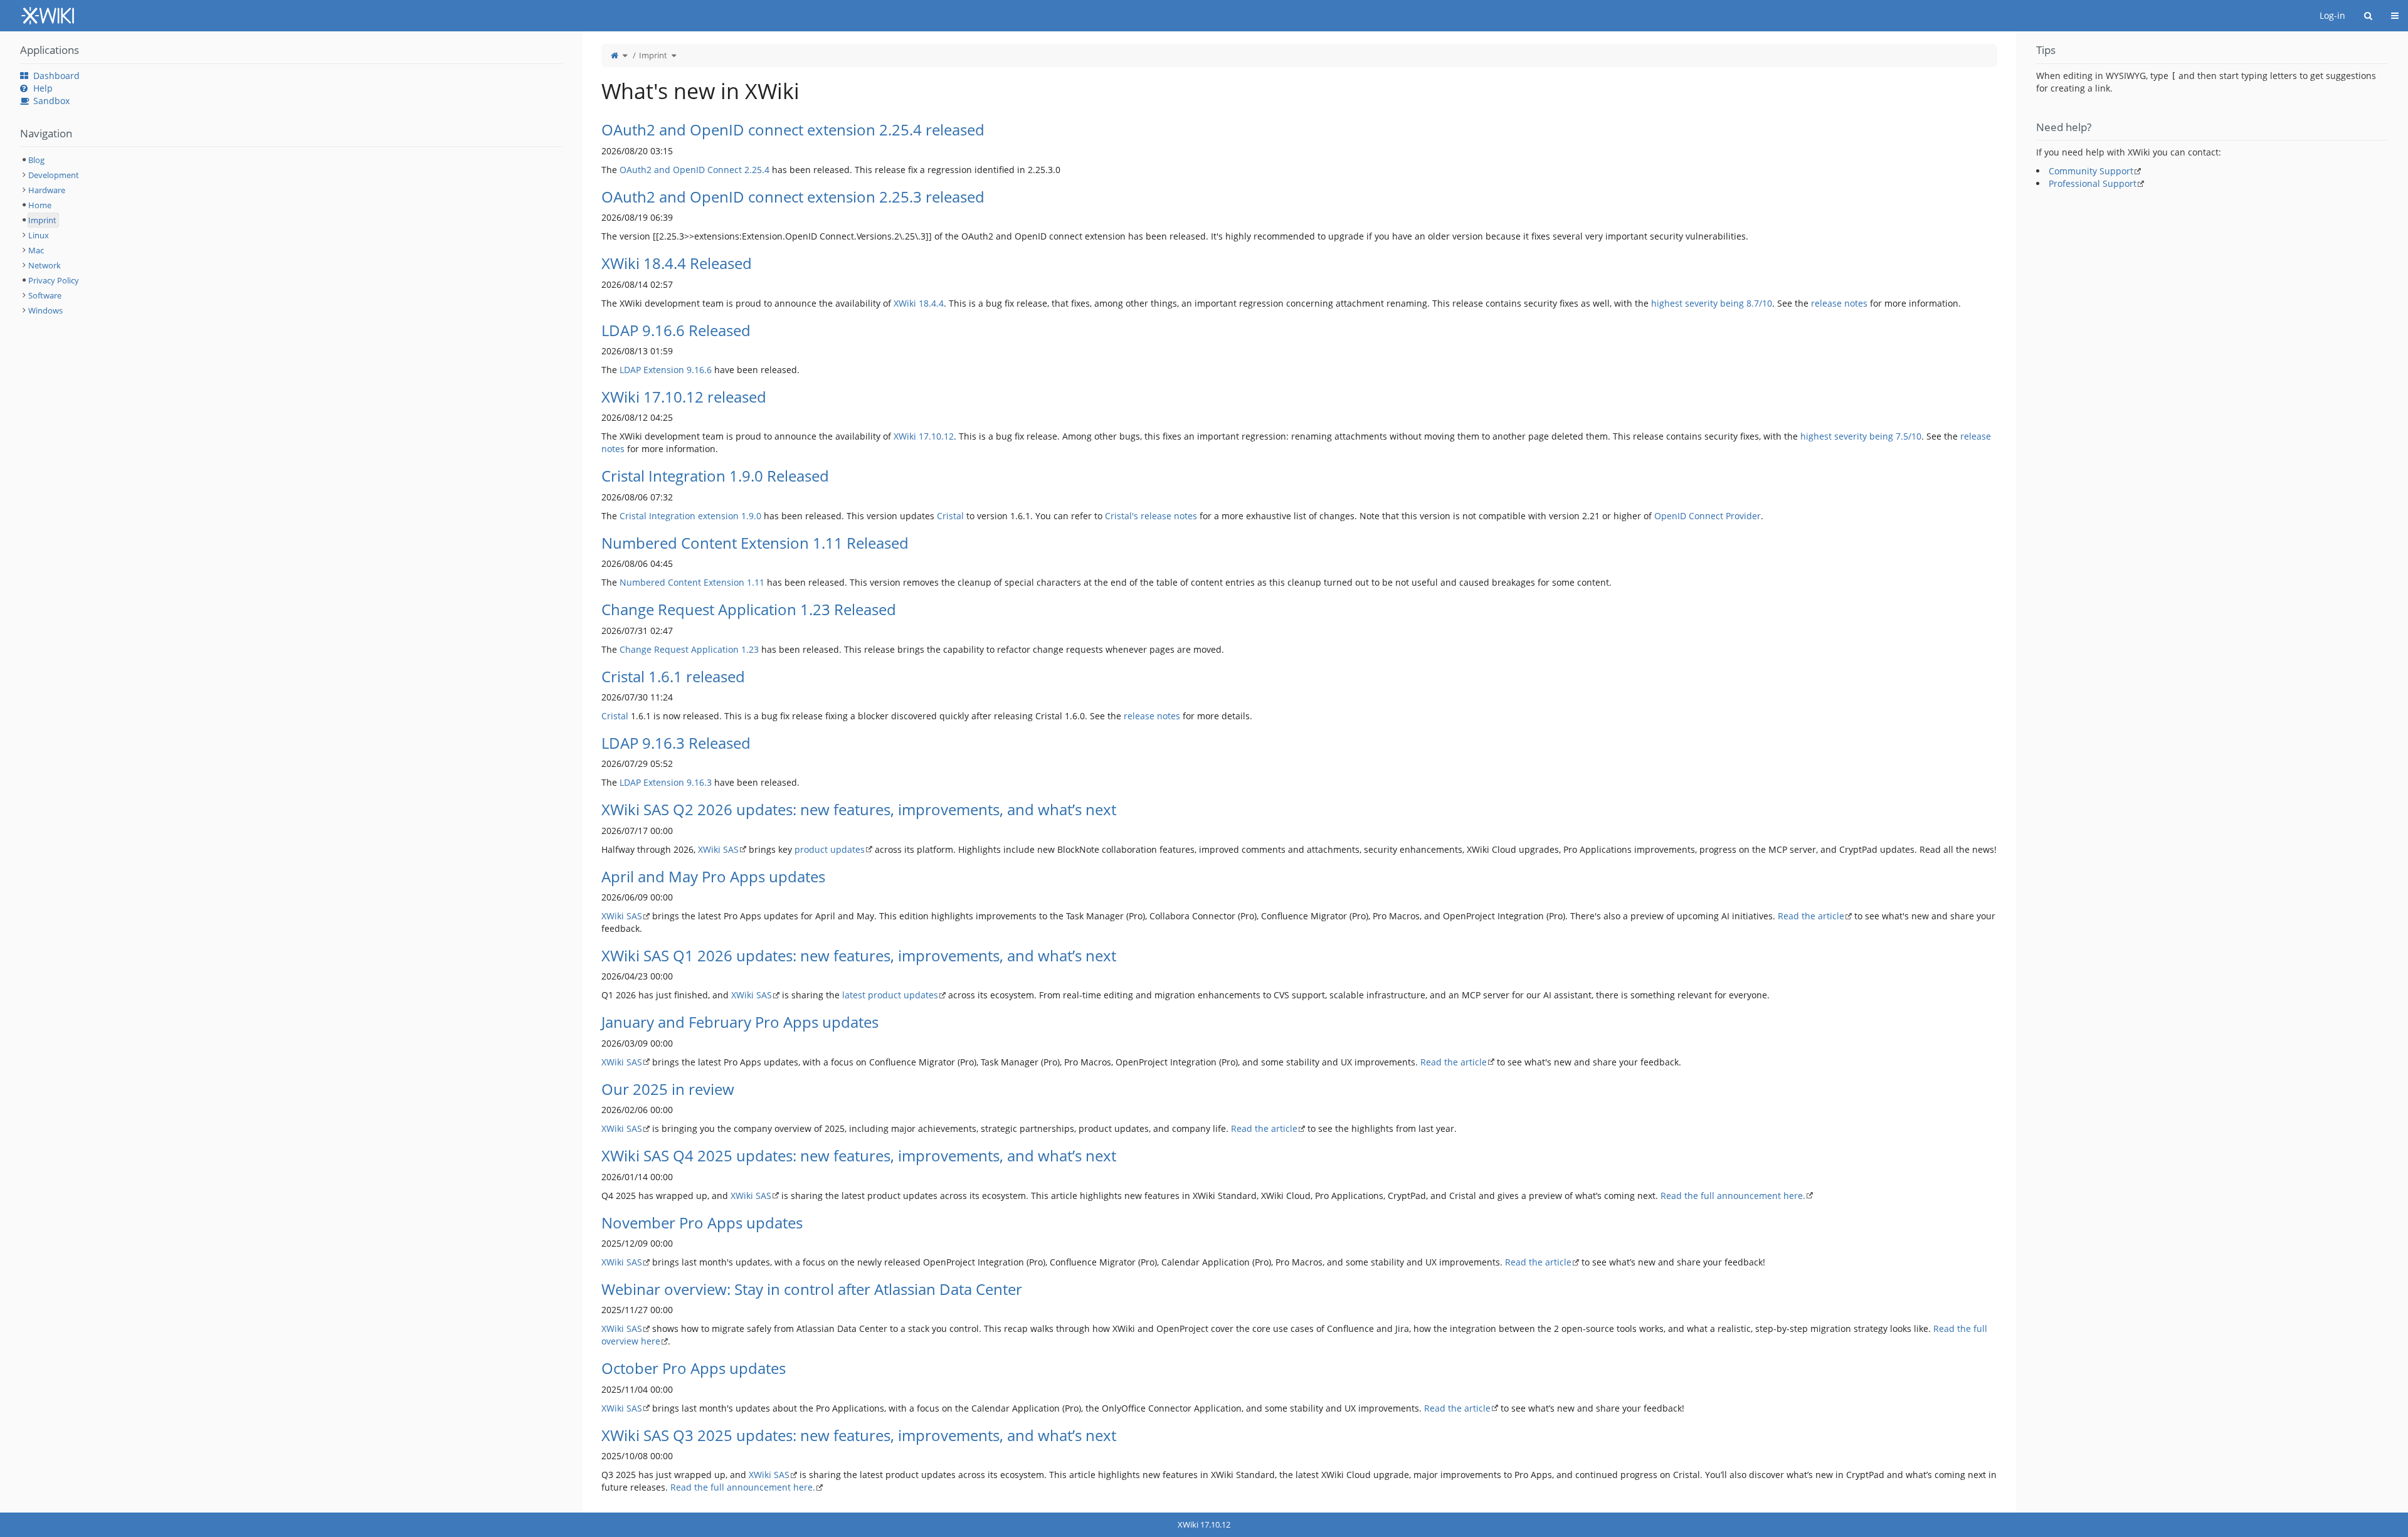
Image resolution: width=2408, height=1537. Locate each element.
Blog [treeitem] (36, 160)
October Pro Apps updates (694, 1368)
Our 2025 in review (668, 1089)
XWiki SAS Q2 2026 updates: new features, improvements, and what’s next (859, 809)
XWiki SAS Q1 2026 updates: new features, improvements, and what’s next (859, 955)
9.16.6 (699, 370)
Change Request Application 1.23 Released (749, 609)
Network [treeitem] (45, 265)
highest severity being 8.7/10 (1712, 303)
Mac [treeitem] (36, 250)
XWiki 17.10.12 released (684, 397)
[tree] (291, 235)
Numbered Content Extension (682, 582)
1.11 (756, 582)
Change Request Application (679, 649)
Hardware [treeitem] (47, 190)
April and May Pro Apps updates (713, 876)
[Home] (615, 55)
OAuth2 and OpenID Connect (681, 170)
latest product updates (890, 995)
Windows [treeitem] (45, 310)
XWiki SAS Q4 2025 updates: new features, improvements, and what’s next (859, 1155)
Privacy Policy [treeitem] (54, 280)
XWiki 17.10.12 (924, 436)
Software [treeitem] (45, 295)
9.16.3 (699, 782)
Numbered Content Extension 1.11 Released (755, 543)
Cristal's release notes (1151, 516)
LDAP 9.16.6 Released (676, 330)
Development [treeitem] (54, 175)
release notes (1839, 303)
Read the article (1811, 916)
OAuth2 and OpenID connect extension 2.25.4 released (793, 129)
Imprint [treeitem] (42, 220)
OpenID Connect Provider (1708, 516)
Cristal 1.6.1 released (673, 676)
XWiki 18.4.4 (919, 303)
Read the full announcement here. (1733, 1196)
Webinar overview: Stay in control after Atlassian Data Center (812, 1289)
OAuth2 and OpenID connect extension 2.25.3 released (793, 197)
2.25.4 (757, 170)
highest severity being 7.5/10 (1861, 436)
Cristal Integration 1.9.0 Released (715, 476)
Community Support (2091, 171)
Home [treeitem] (40, 205)
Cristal (950, 516)
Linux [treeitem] (39, 235)
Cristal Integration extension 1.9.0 (690, 516)
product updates (830, 849)
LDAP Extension (652, 370)
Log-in (2332, 15)
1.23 (750, 649)
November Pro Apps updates (702, 1223)
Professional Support (2093, 183)
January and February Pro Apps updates (740, 1022)
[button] (573, 772)
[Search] (2368, 16)
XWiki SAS (718, 849)
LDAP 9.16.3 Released (676, 743)
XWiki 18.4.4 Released (677, 263)
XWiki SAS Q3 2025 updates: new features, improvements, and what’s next (859, 1435)
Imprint (653, 55)
